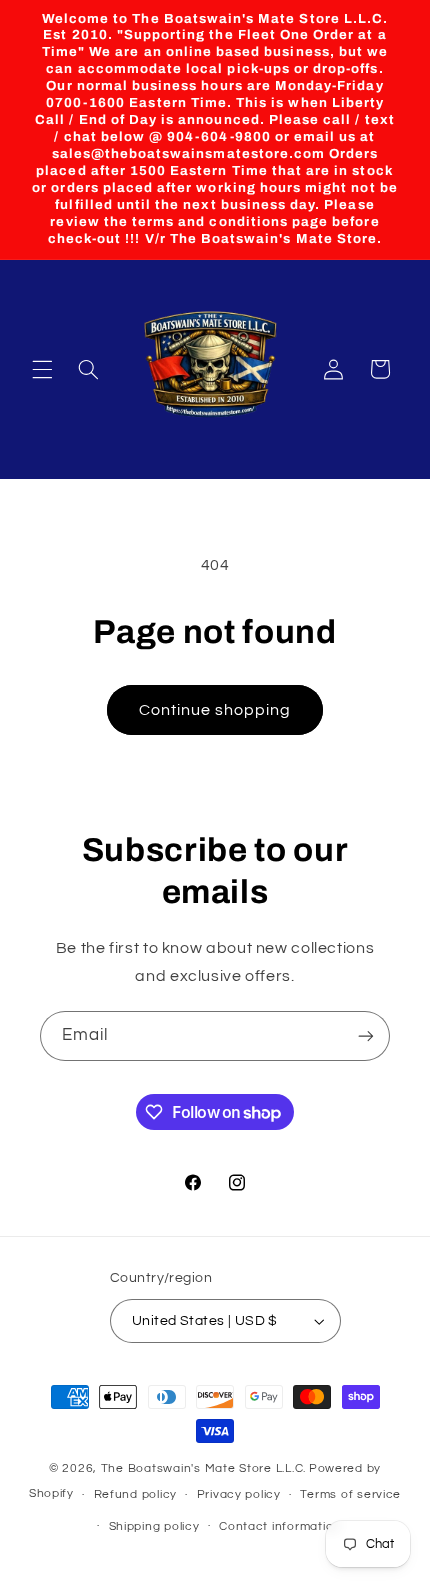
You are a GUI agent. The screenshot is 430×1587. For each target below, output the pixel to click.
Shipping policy (154, 1526)
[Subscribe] (366, 1035)
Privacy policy (239, 1494)
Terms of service (350, 1494)
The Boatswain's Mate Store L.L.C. (203, 1468)
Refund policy (136, 1494)
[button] (42, 369)
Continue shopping (215, 710)
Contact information (280, 1526)
